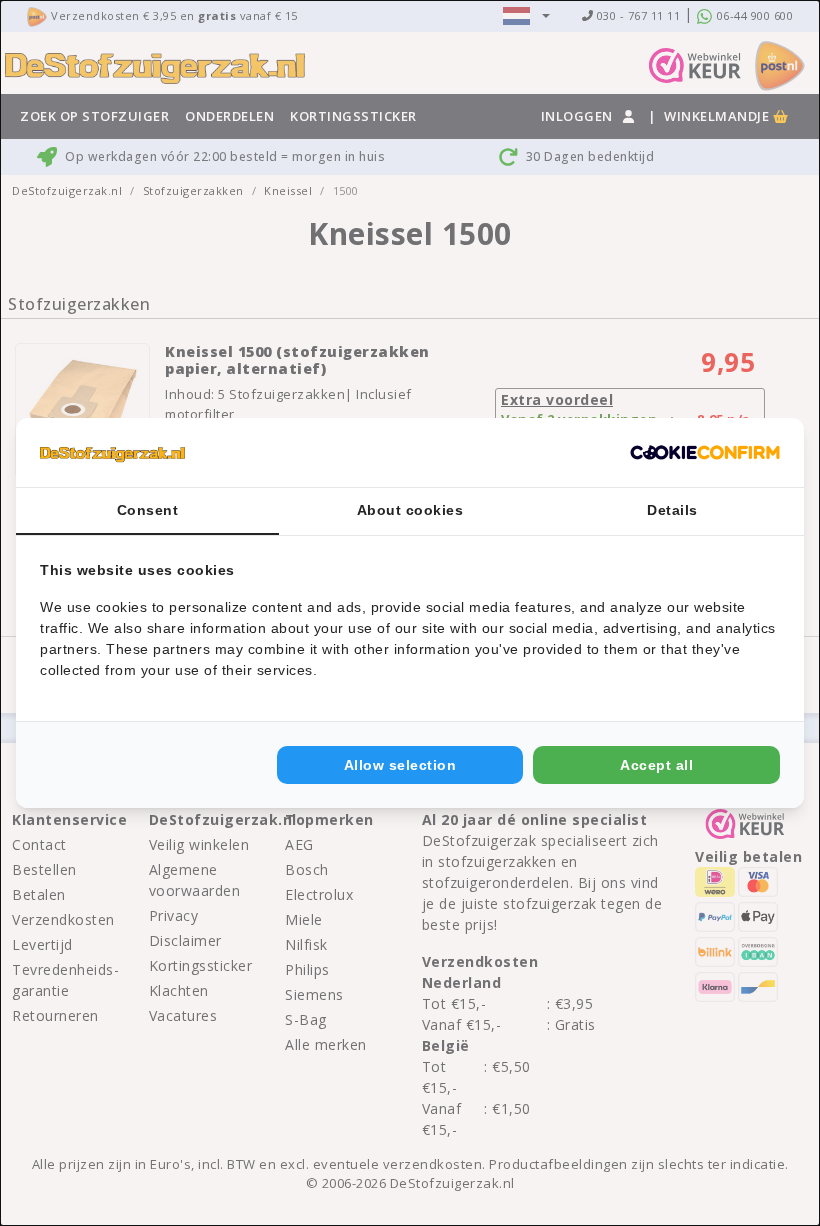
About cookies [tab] (410, 510)
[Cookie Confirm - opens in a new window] (705, 453)
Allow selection (400, 765)
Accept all (656, 765)
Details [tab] (672, 510)
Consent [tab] (148, 510)
